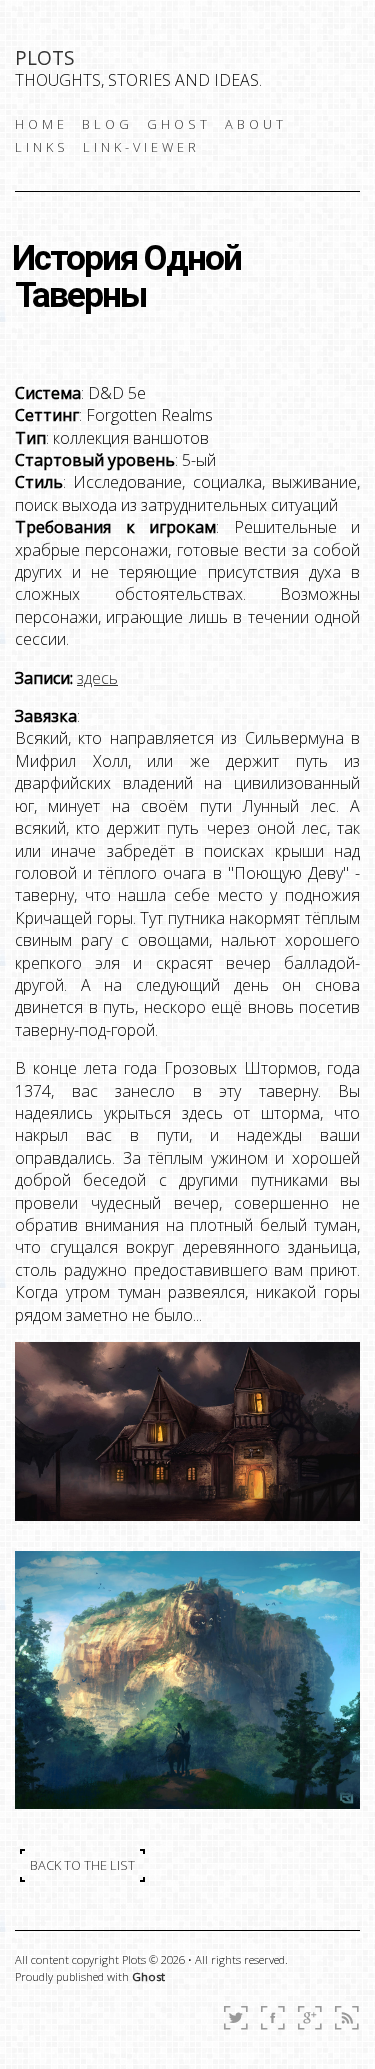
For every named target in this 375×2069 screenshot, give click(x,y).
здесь (97, 678)
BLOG (107, 124)
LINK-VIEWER (141, 147)
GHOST (179, 124)
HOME (41, 124)
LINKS (42, 147)
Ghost (148, 1976)
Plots (45, 57)
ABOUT (256, 124)
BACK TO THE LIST (82, 1865)
